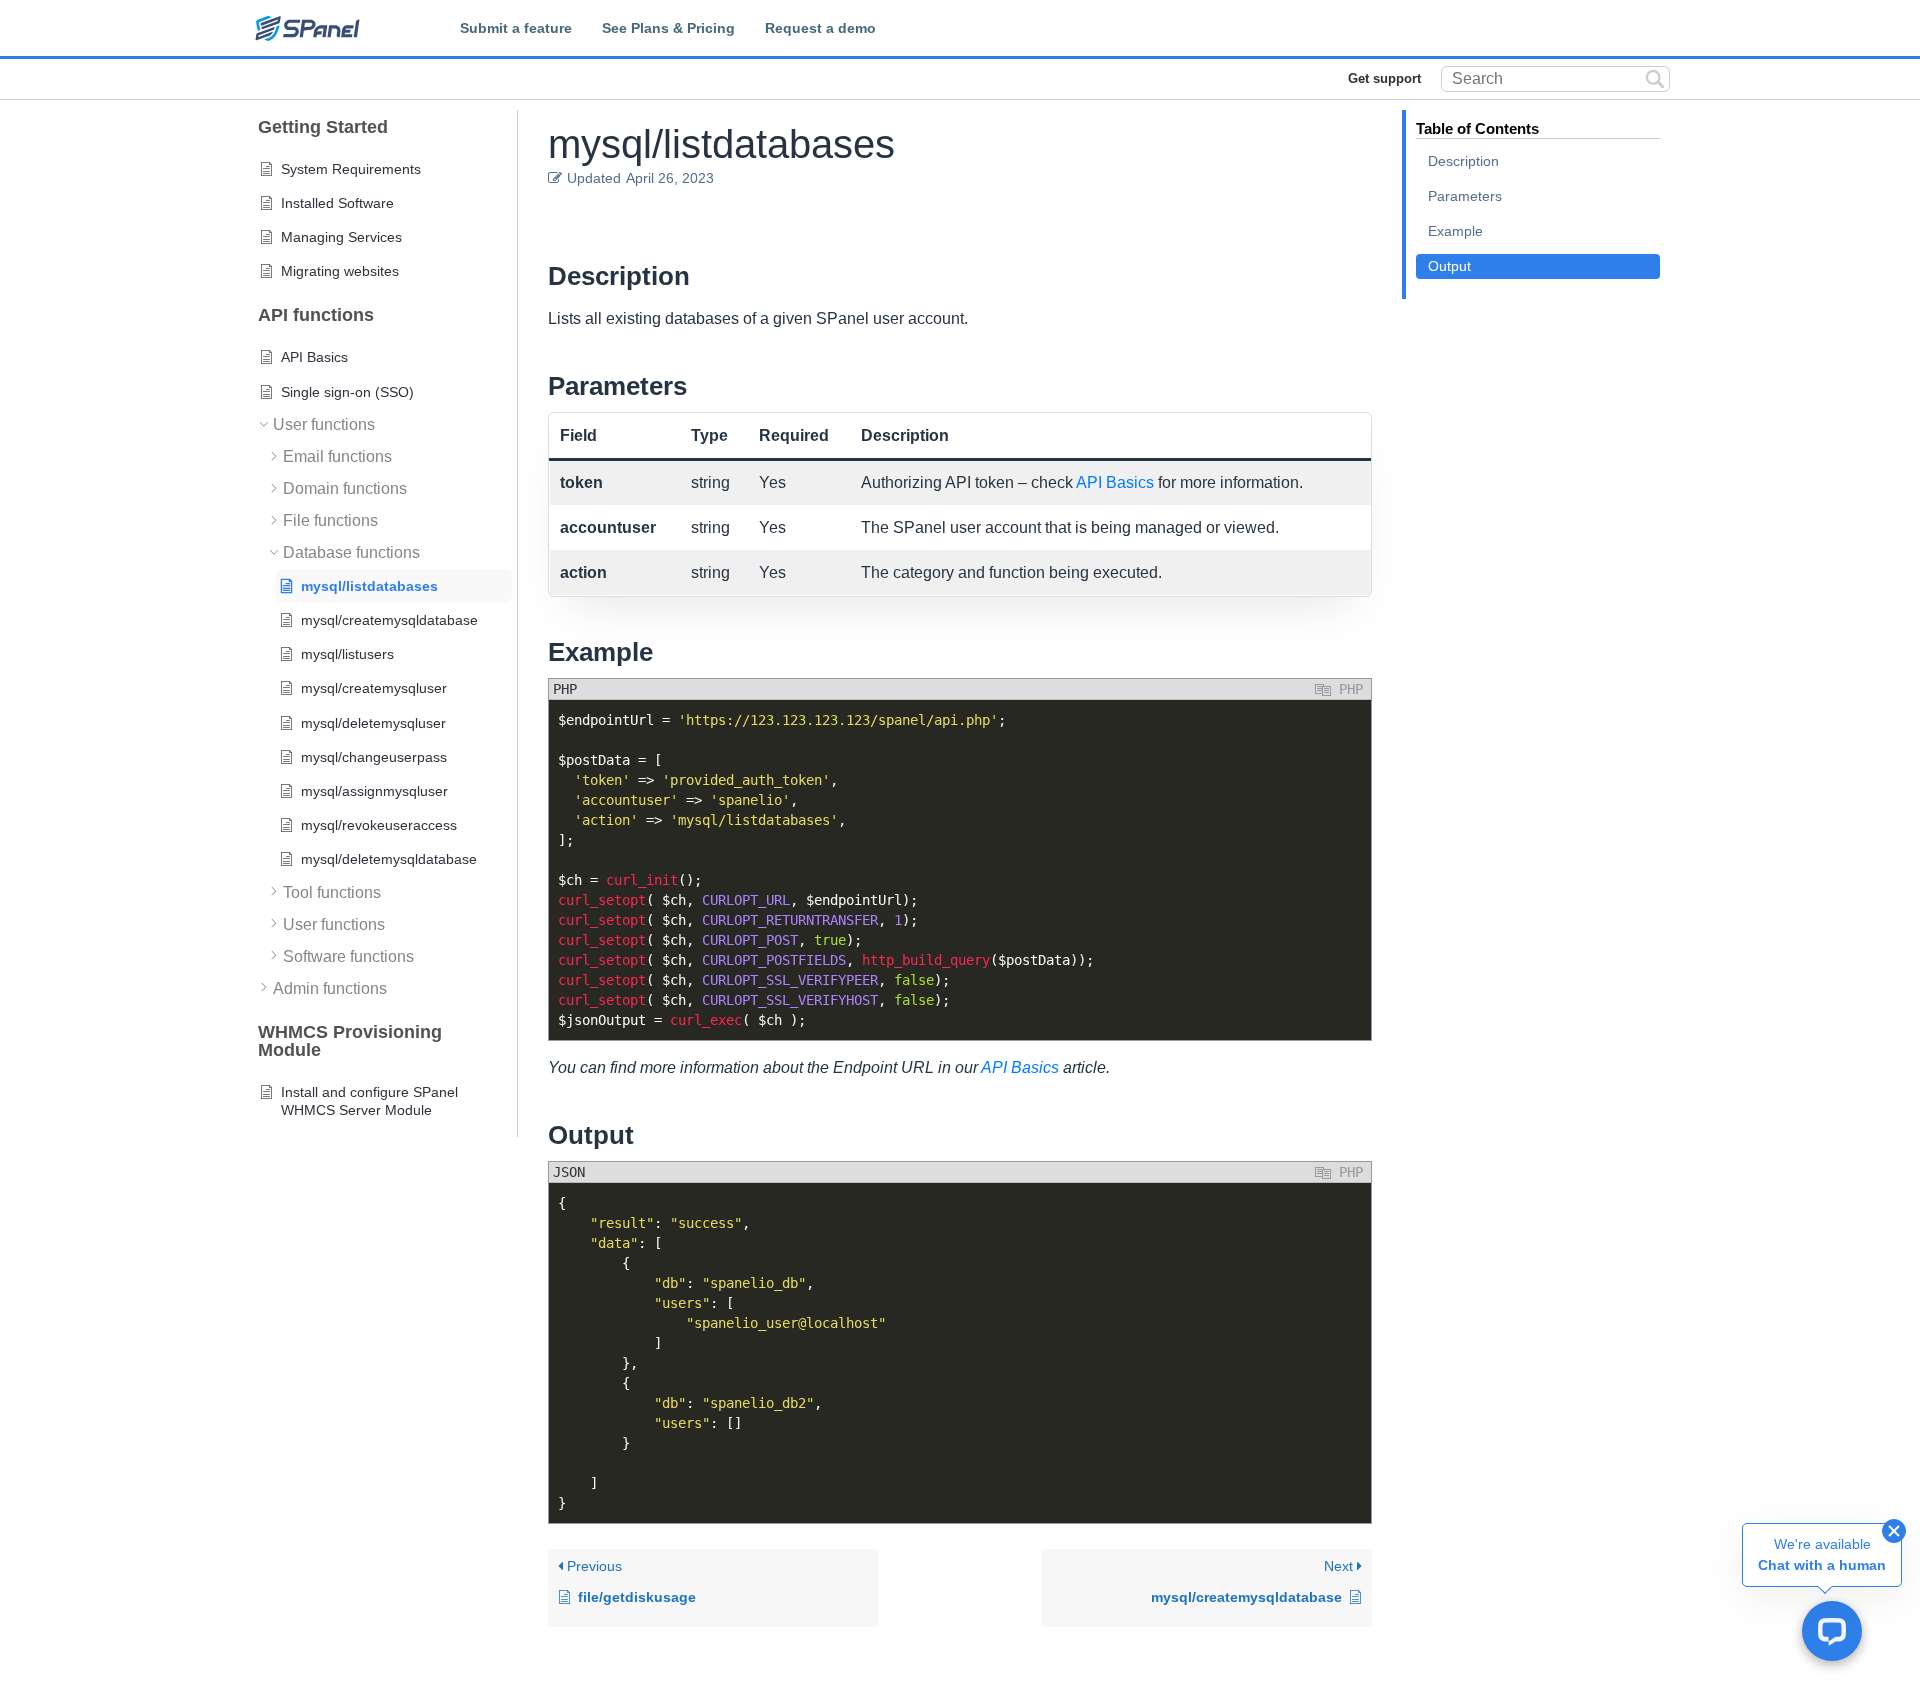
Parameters (1465, 196)
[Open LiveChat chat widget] (1832, 1631)
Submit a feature (516, 28)
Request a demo (820, 28)
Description (1463, 161)
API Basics (1115, 482)
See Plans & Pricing (668, 28)
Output (1449, 266)
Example (1455, 231)
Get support (1384, 78)
